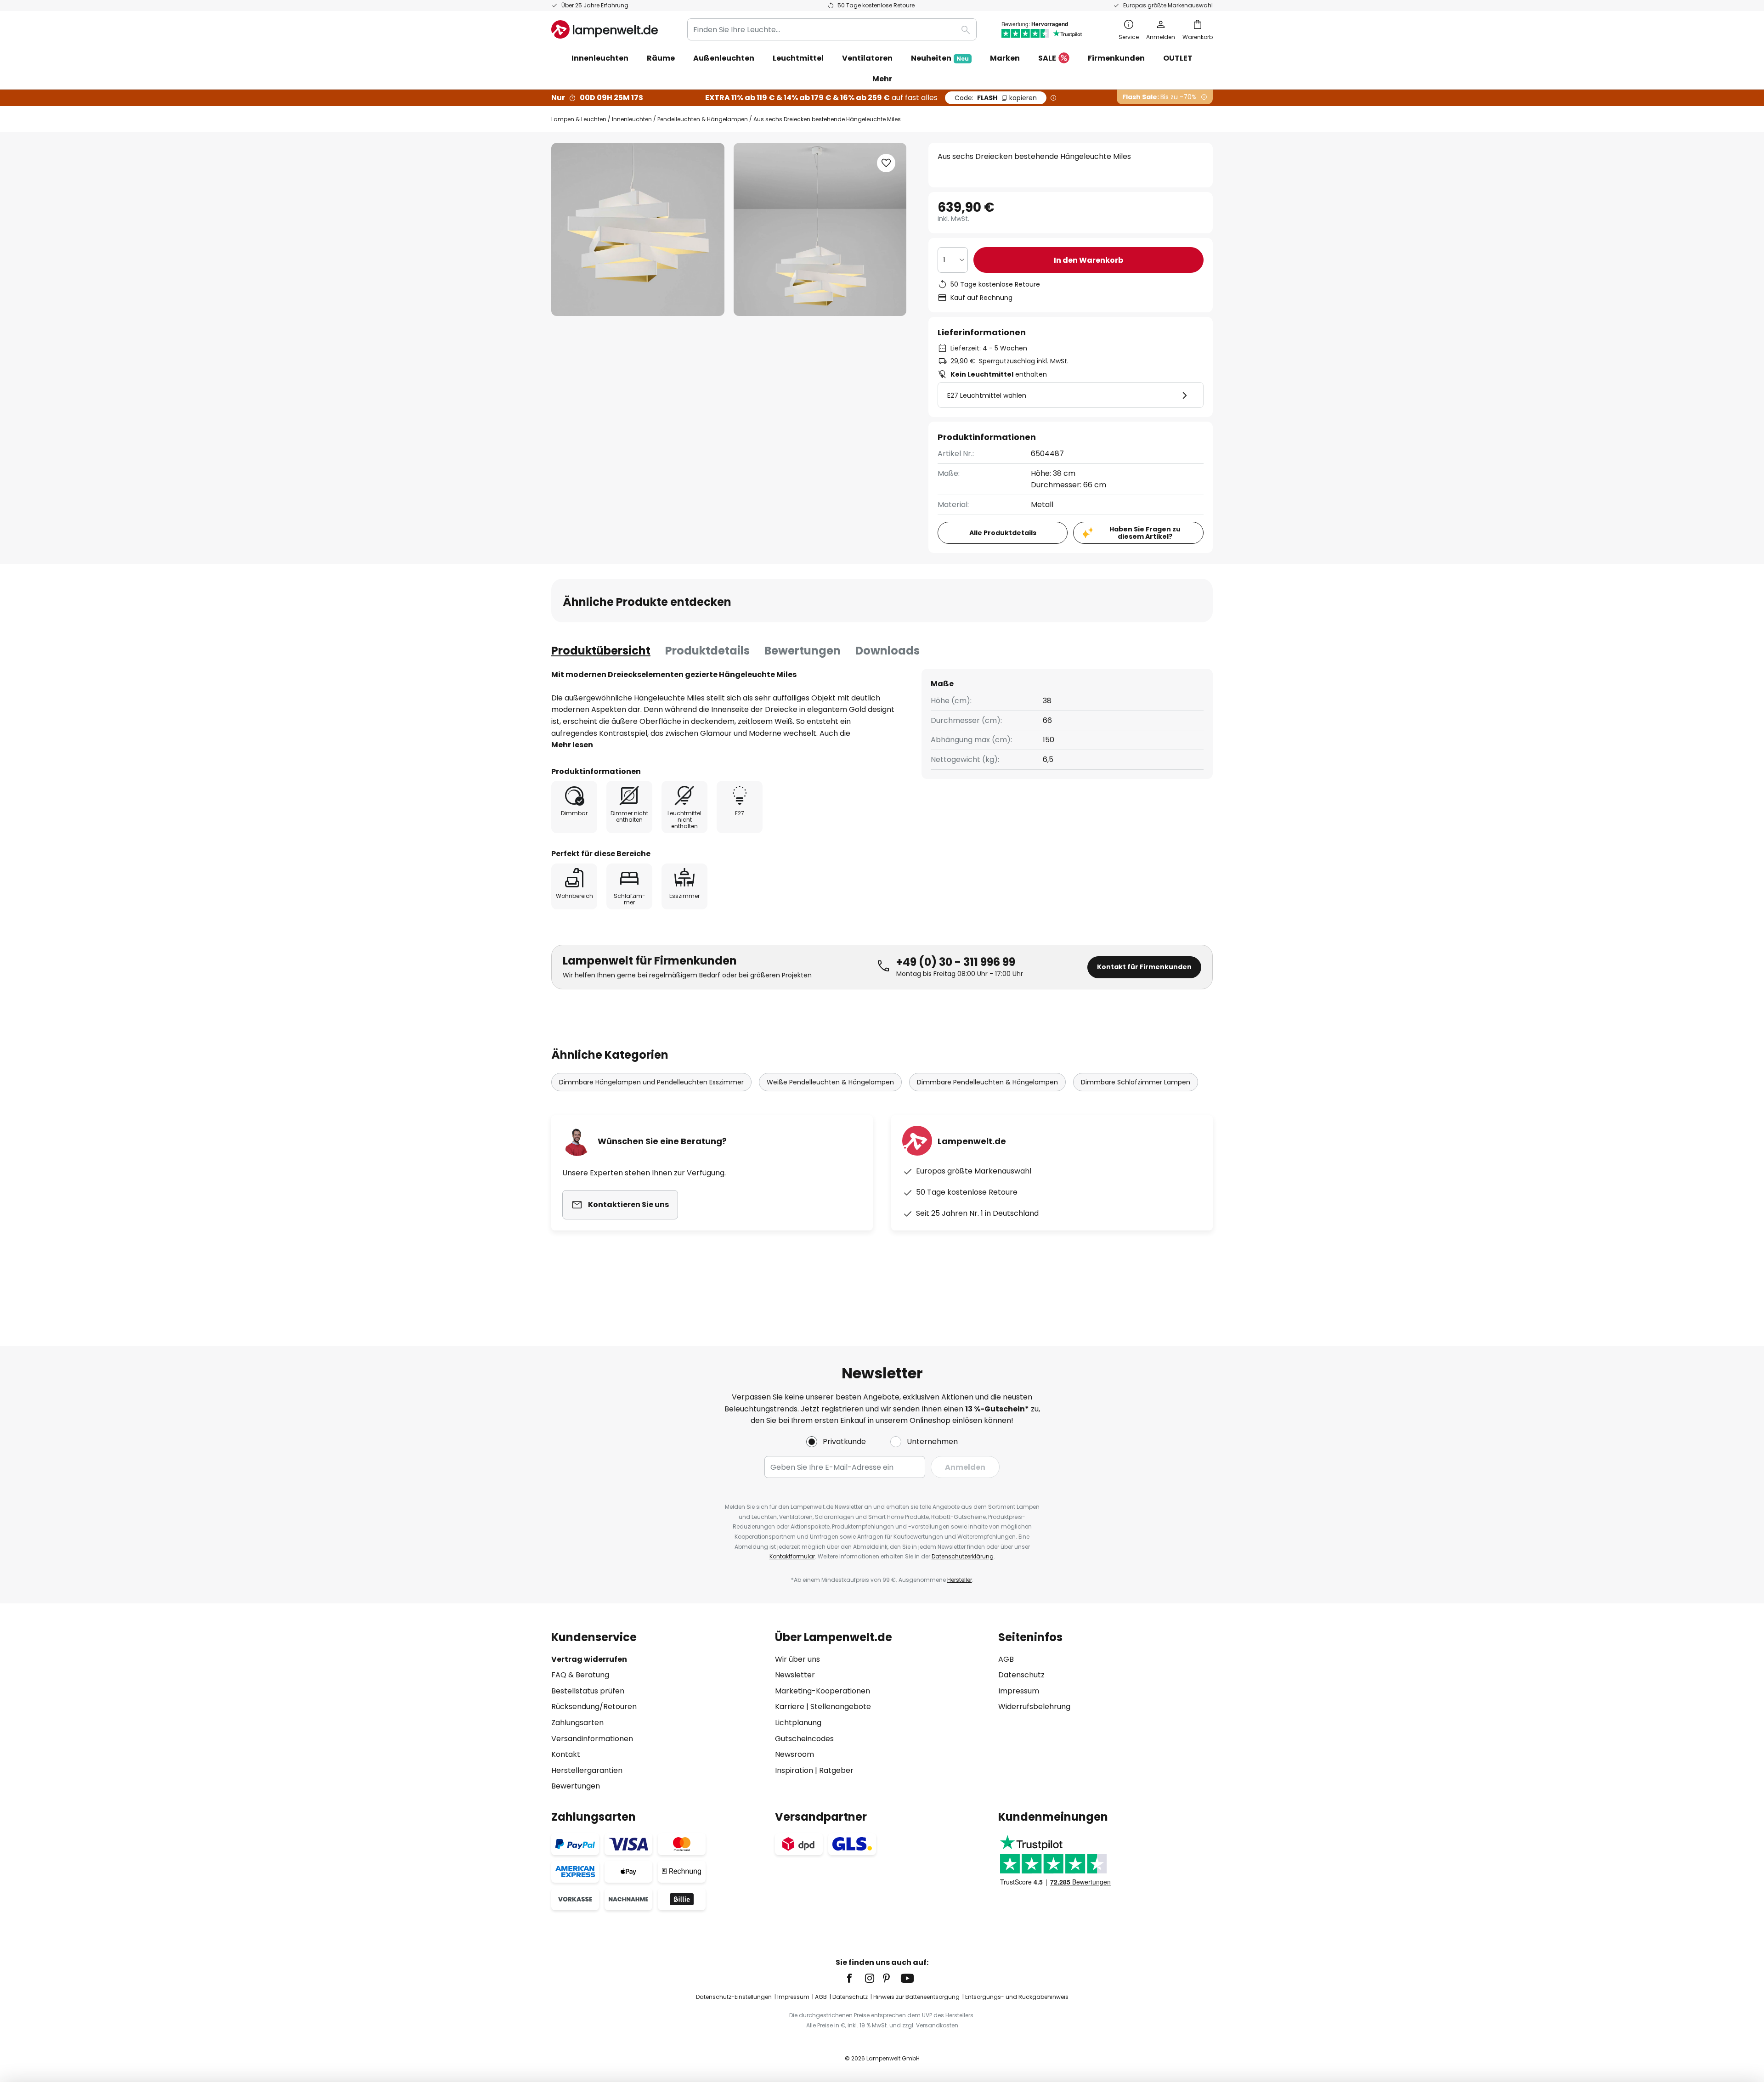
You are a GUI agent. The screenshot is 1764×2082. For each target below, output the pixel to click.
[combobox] (832, 29)
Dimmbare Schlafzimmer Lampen (1136, 1082)
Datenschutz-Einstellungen (734, 1997)
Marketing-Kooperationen (823, 1691)
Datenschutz (1021, 1675)
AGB (1006, 1659)
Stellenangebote (841, 1707)
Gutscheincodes (804, 1739)
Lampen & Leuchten (579, 119)
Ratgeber (836, 1770)
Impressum (1019, 1691)
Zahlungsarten (577, 1723)
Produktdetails (707, 651)
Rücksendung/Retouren (594, 1707)
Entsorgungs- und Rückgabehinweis (1017, 1997)
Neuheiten (940, 58)
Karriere (790, 1707)
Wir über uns (797, 1659)
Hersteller (960, 1580)
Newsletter (795, 1675)
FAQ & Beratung (580, 1675)
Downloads (888, 651)
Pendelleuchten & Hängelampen (703, 119)
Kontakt (566, 1754)
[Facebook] (855, 1978)
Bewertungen (803, 651)
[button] (886, 163)
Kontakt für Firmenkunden (1144, 967)
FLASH (996, 98)
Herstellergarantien (587, 1770)
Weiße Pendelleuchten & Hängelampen (830, 1082)
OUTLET (1178, 58)
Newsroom (794, 1754)
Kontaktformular (792, 1556)
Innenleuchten (632, 119)
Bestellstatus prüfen (588, 1691)
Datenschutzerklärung (963, 1556)
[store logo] (605, 29)
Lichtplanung (798, 1723)
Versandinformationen (592, 1739)
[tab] (601, 651)
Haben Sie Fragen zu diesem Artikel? (1145, 533)
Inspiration (794, 1770)
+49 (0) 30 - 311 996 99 (956, 962)
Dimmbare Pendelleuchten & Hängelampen (987, 1082)
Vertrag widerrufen (589, 1659)
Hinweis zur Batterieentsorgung (916, 1997)
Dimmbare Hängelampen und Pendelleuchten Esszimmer (651, 1082)
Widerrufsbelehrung (1034, 1707)
